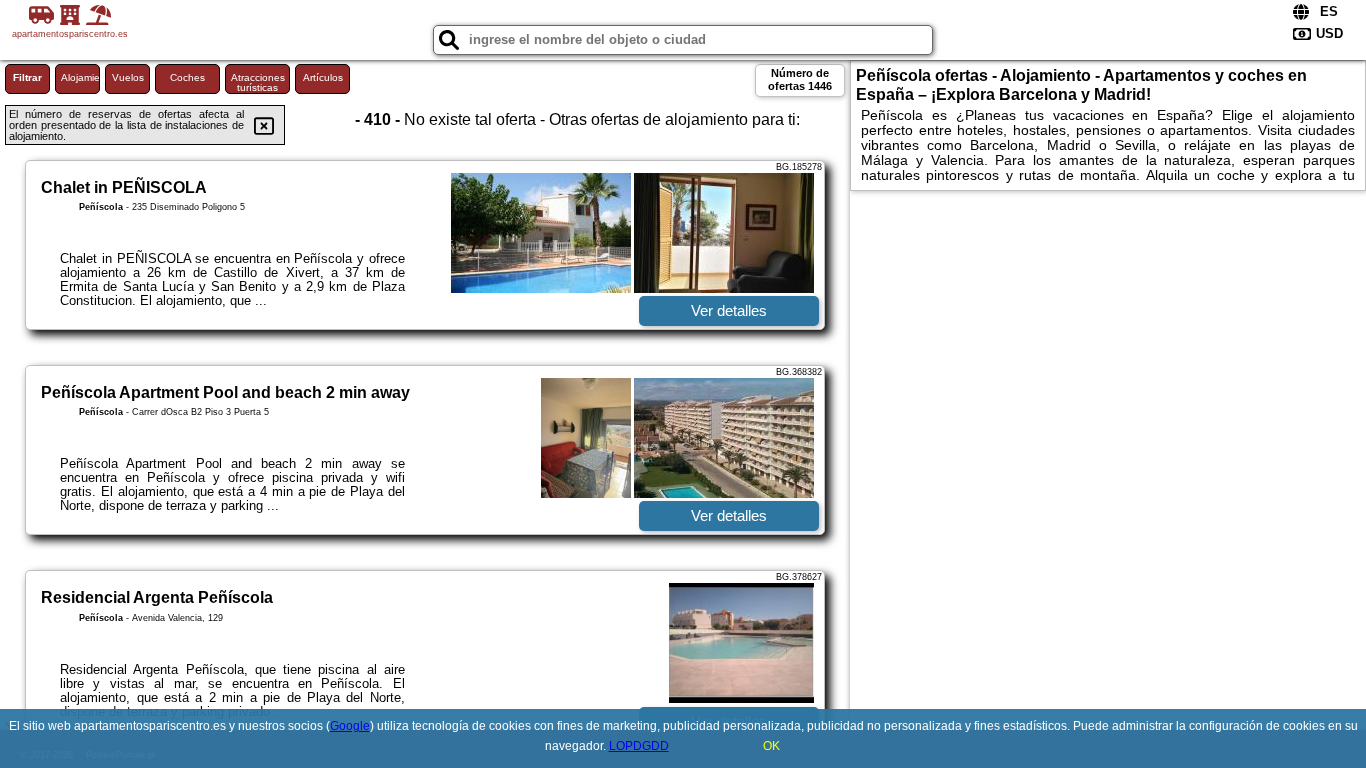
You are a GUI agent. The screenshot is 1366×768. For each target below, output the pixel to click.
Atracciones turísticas (258, 82)
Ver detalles (729, 310)
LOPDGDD (639, 746)
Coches (187, 77)
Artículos (323, 77)
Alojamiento (80, 77)
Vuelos (128, 77)
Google (350, 726)
